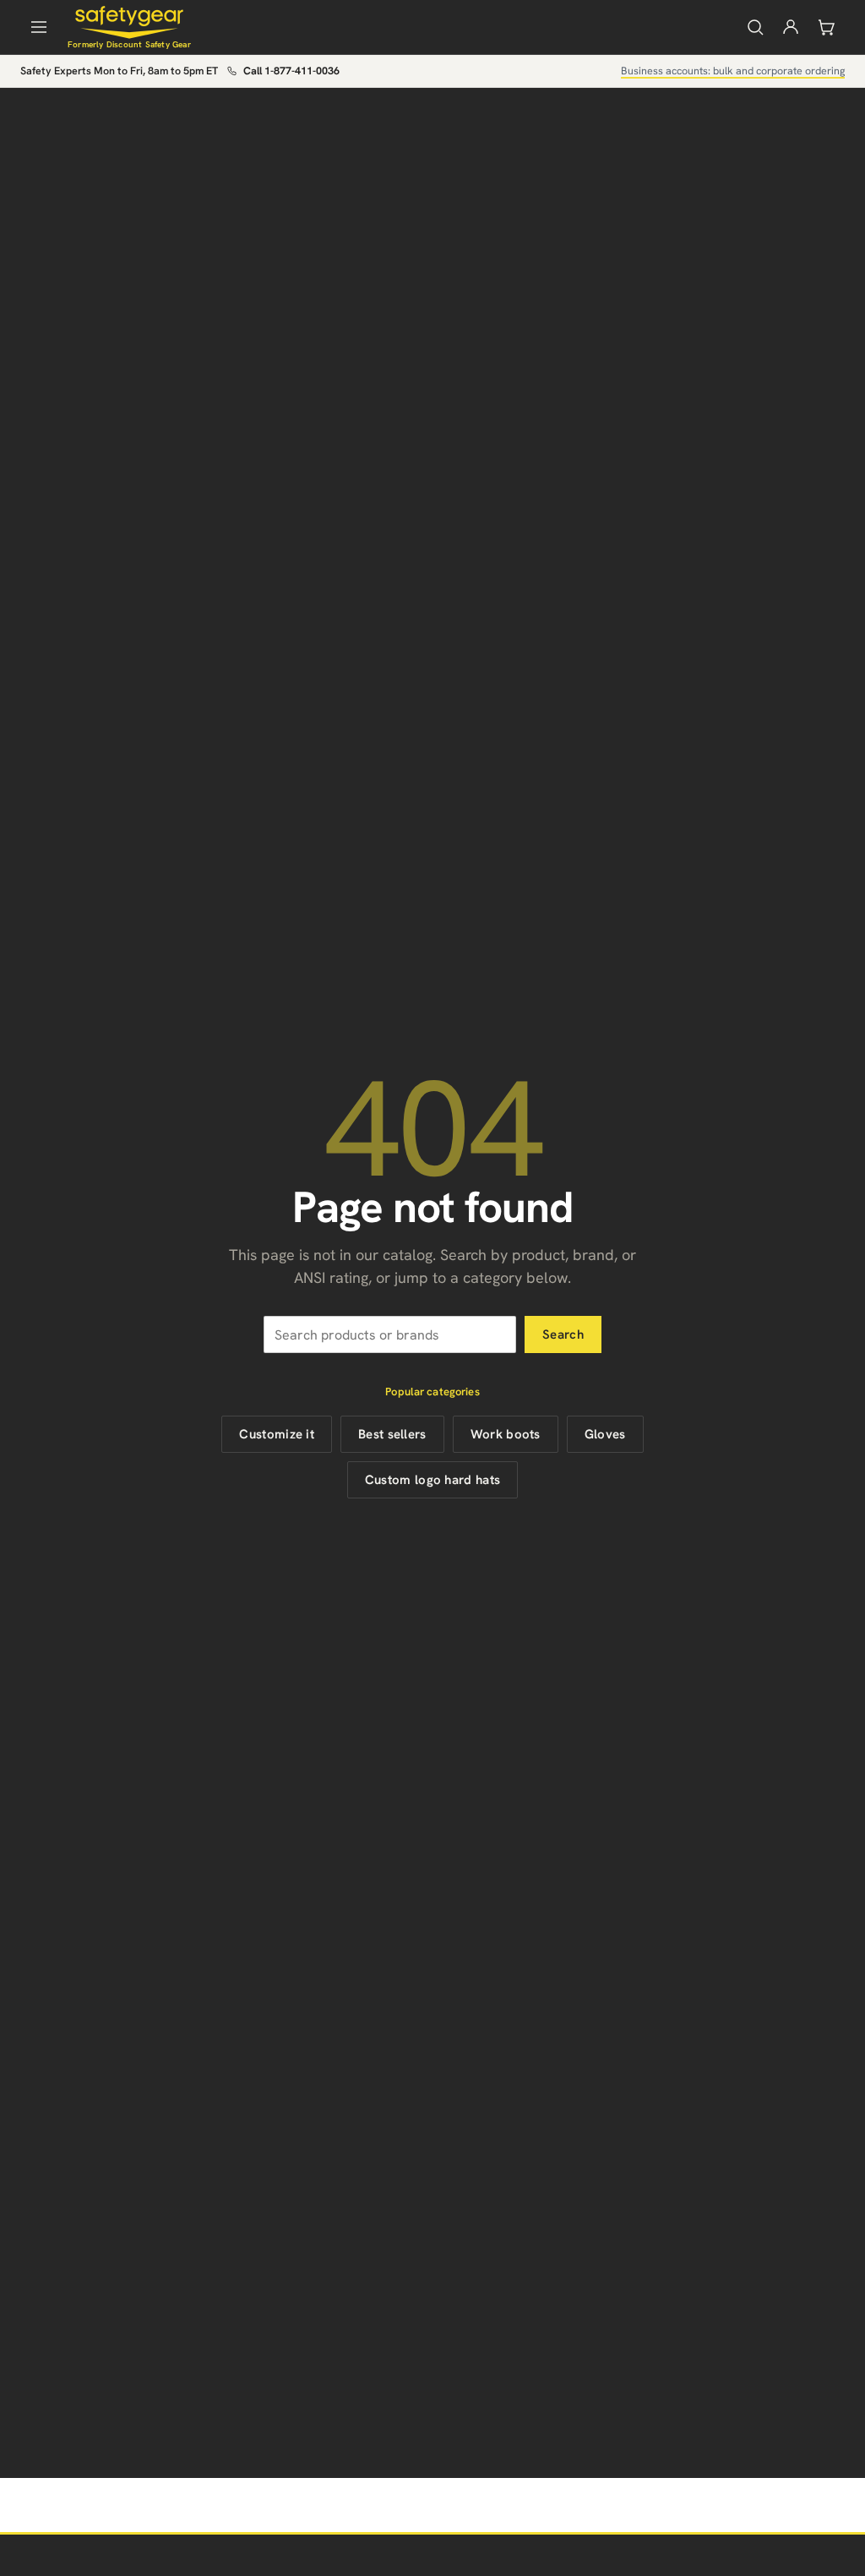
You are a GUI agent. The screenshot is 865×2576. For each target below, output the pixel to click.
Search (563, 1334)
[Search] (755, 27)
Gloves (605, 1434)
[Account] (791, 27)
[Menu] (39, 27)
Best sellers (392, 1434)
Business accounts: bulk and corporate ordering (733, 71)
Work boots (506, 1434)
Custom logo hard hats (432, 1480)
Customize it (277, 1434)
